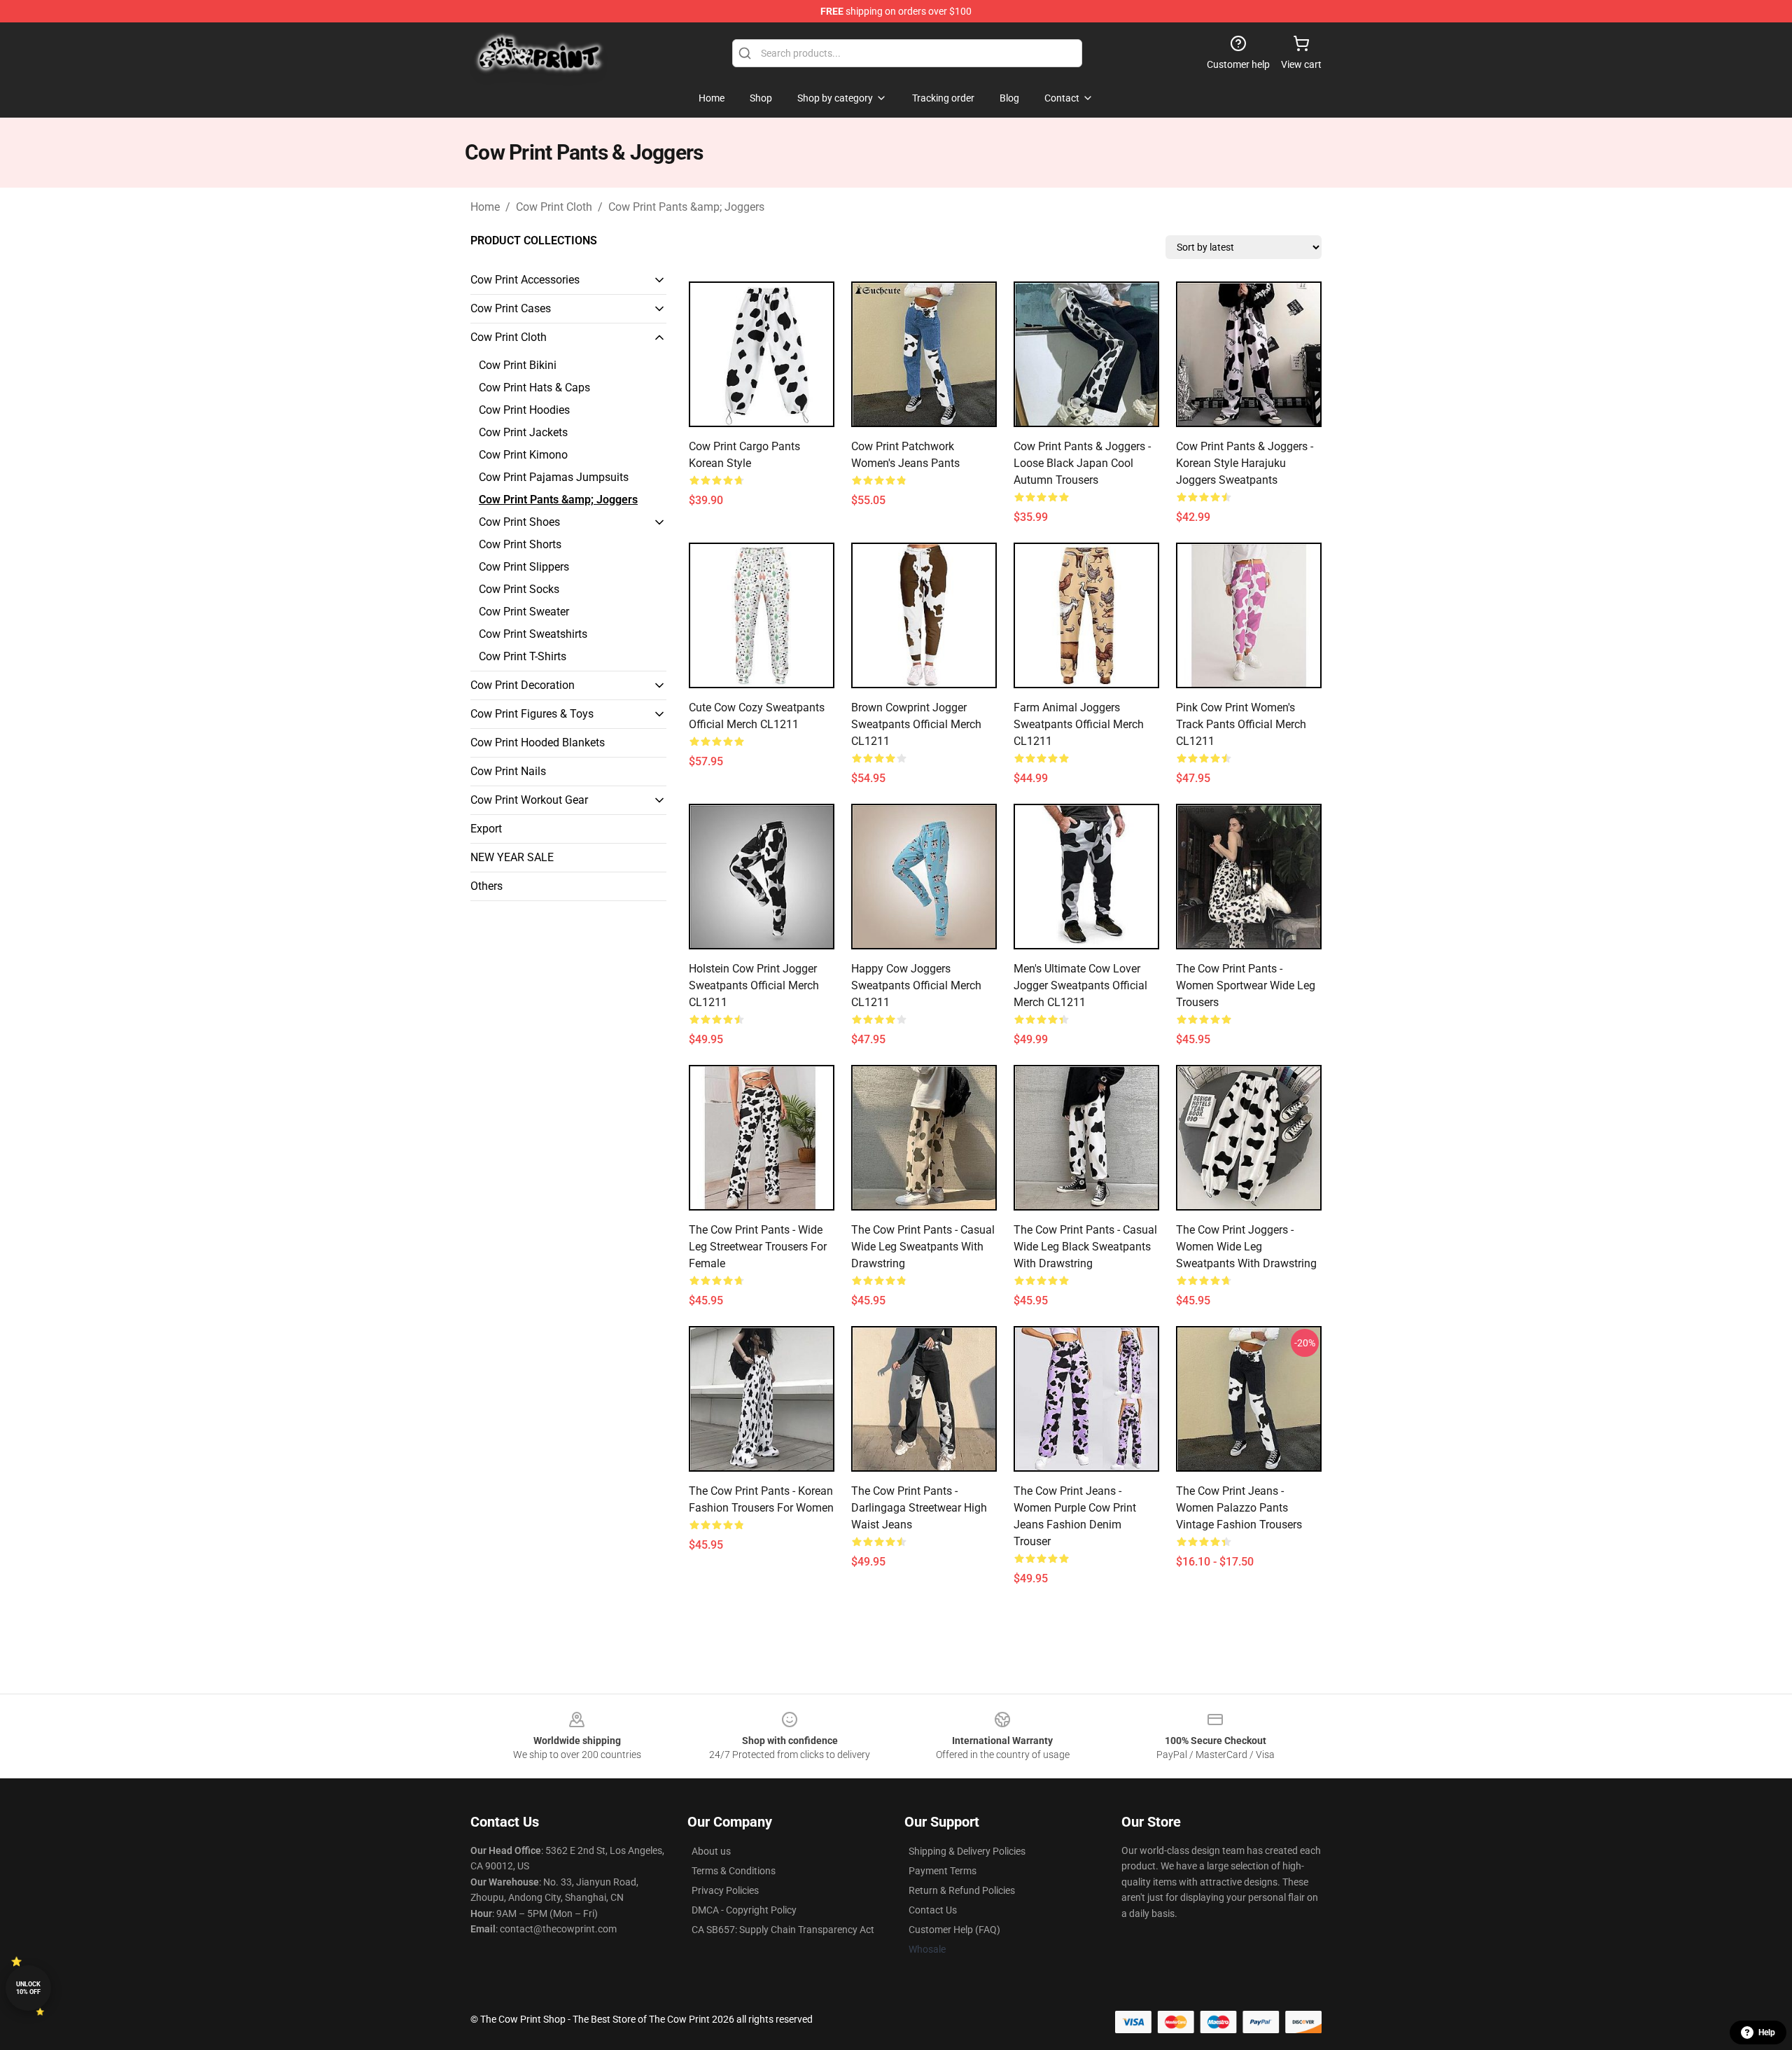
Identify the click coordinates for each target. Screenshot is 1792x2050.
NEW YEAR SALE (512, 857)
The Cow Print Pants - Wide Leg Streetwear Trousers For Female (758, 1247)
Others (486, 886)
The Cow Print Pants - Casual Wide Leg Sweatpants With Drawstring (923, 1247)
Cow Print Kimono (523, 455)
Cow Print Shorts (520, 544)
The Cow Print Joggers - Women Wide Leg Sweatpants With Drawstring (1246, 1247)
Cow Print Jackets (523, 432)
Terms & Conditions (734, 1871)
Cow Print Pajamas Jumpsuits (554, 477)
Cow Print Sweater (524, 612)
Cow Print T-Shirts (523, 656)
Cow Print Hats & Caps (534, 388)
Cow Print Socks (519, 589)
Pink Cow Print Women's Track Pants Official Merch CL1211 (1241, 724)
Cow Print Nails (508, 771)
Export (486, 829)
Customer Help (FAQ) (954, 1930)
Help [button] (1767, 2032)
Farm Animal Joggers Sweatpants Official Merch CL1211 (1079, 724)
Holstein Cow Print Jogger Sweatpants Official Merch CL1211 (754, 985)
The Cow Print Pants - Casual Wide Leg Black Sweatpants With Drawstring (1085, 1247)
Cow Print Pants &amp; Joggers (686, 207)
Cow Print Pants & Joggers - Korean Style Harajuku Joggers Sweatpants (1245, 463)
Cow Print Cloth (554, 207)
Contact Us (933, 1910)
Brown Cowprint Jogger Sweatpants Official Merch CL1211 (916, 724)
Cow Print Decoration (523, 685)
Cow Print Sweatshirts (533, 634)
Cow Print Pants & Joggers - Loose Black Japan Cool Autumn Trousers (1082, 463)
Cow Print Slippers (524, 567)
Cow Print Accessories (525, 280)
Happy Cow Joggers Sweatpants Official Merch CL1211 (916, 985)
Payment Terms (943, 1871)
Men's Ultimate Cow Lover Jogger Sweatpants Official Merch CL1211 (1080, 985)
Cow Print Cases (511, 308)
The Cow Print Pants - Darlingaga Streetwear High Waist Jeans (919, 1508)
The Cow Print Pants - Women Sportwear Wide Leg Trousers (1246, 985)
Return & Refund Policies (962, 1890)
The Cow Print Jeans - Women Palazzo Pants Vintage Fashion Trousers (1239, 1508)
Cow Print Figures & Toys (532, 714)
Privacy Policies (725, 1890)
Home (485, 207)
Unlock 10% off (28, 1988)
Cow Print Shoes (519, 522)
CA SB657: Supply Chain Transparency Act (783, 1930)
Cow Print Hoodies (524, 410)
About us (711, 1851)
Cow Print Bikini (518, 365)
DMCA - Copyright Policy (744, 1910)
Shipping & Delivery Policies (967, 1851)
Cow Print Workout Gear (529, 800)
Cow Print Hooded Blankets (538, 742)
